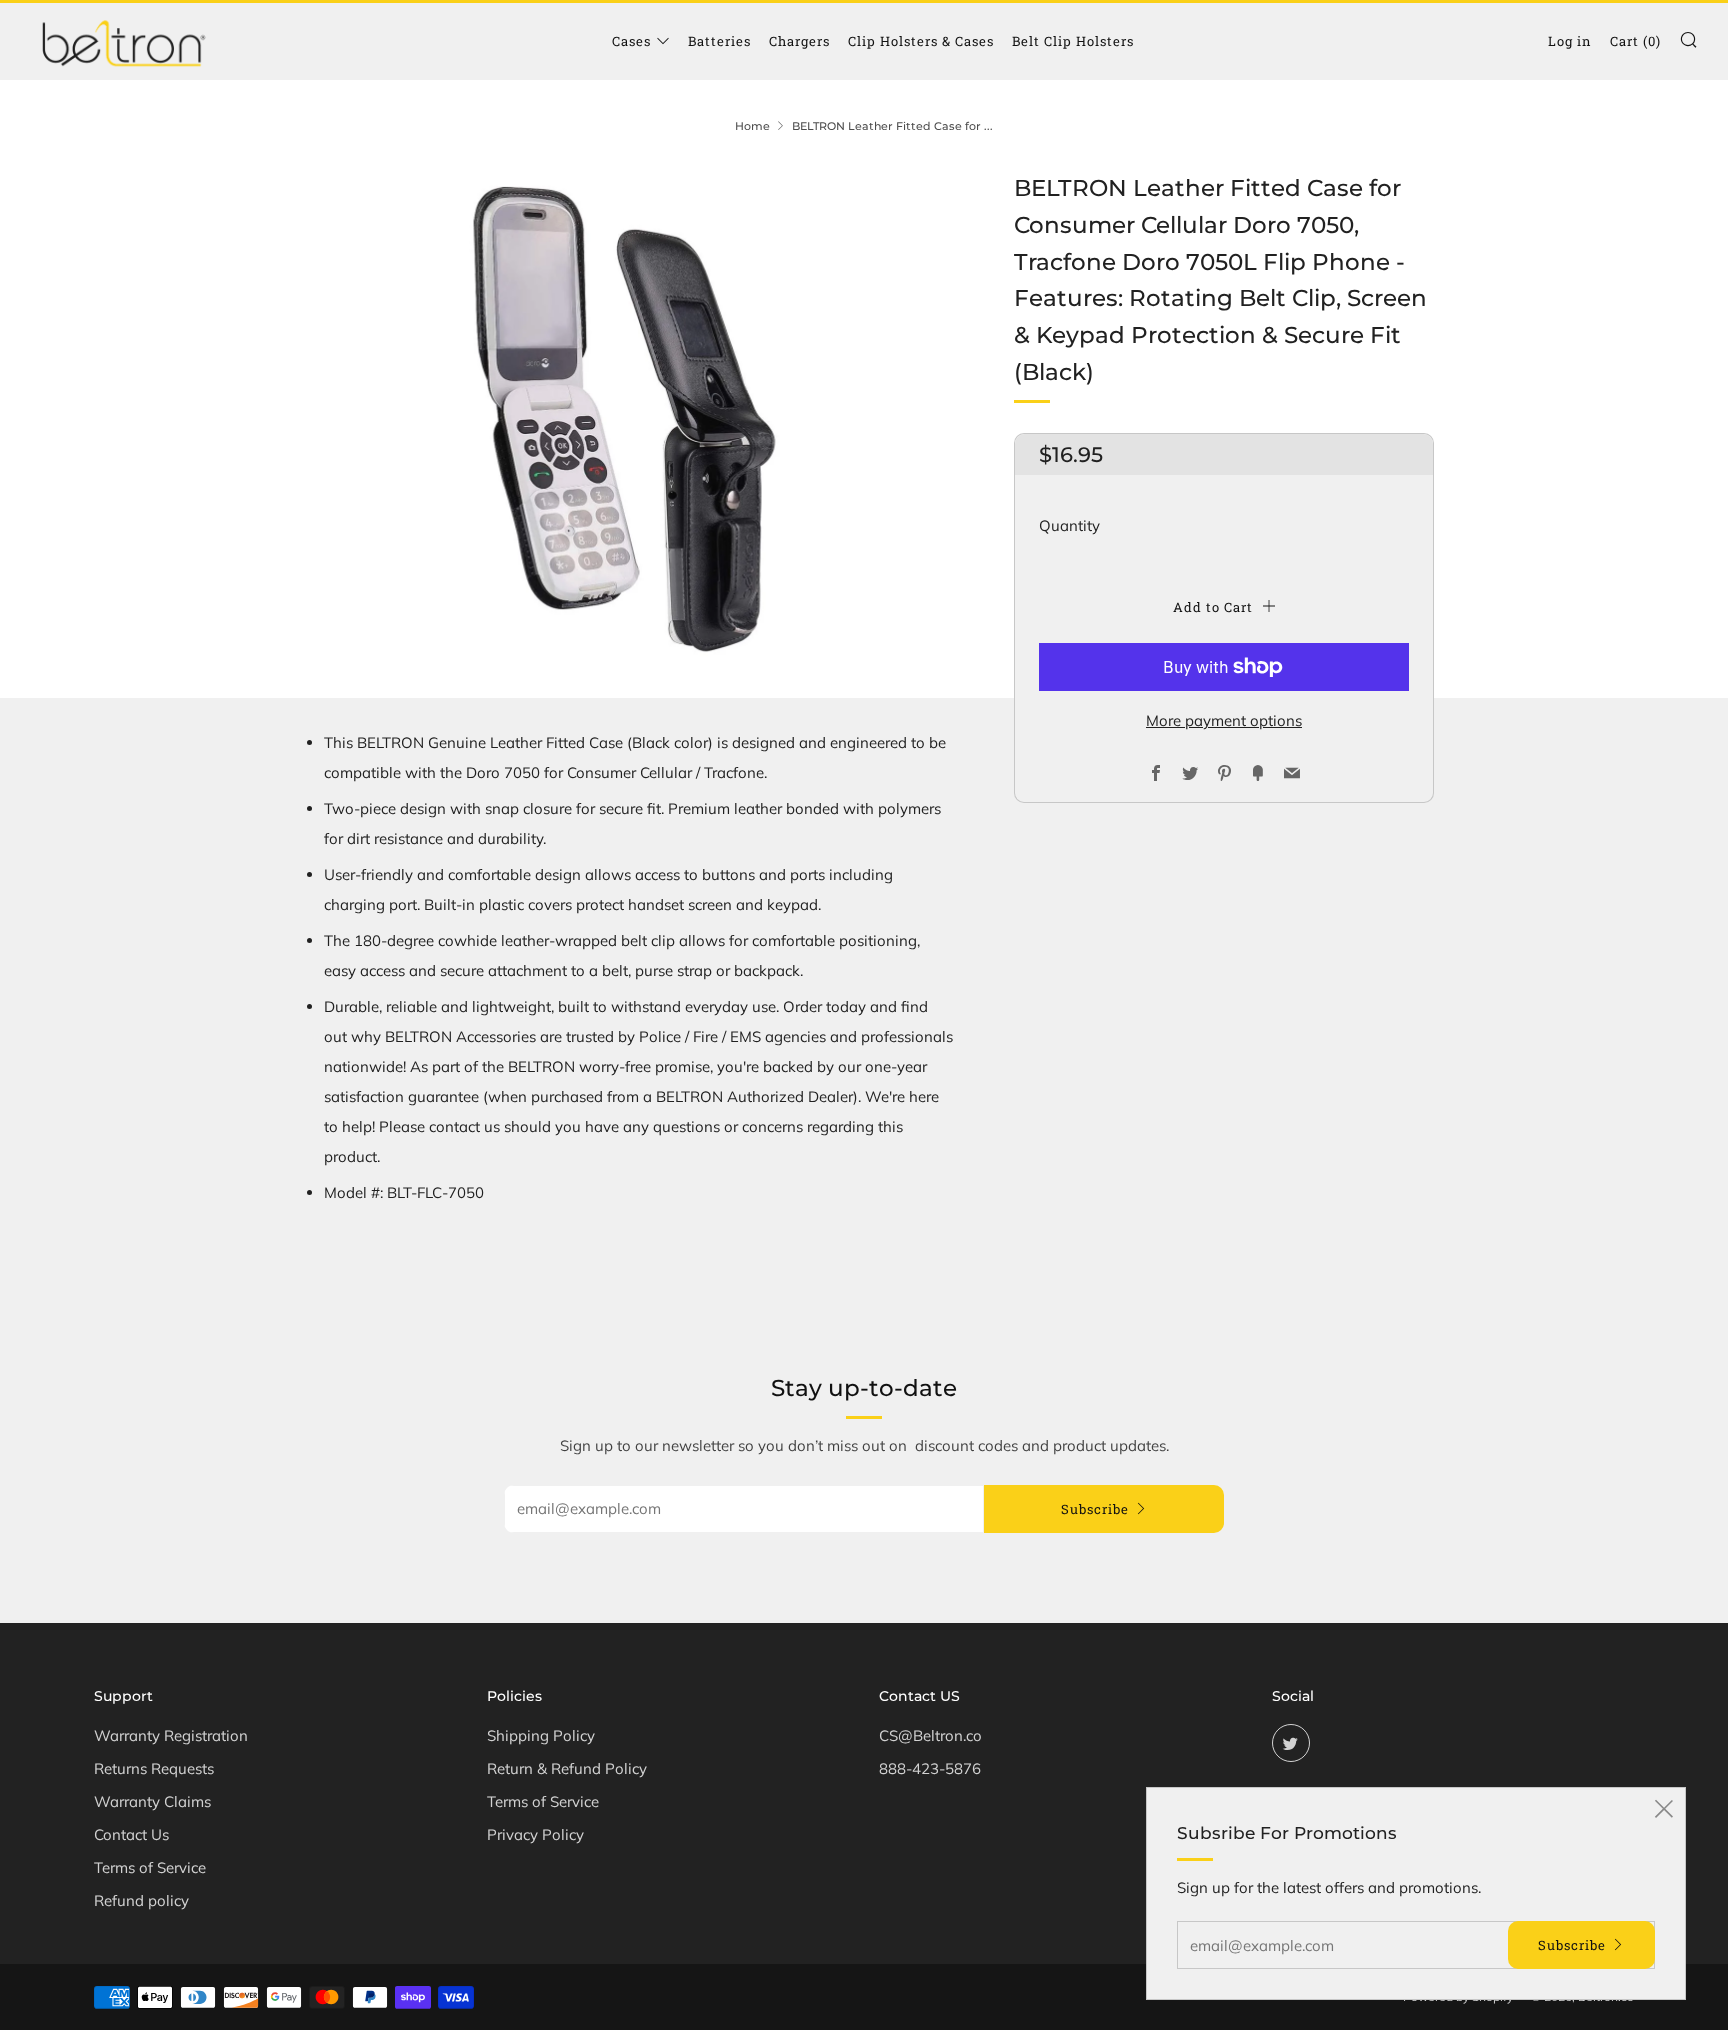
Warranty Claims (152, 1801)
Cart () (1635, 41)
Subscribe (1095, 1509)
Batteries (719, 41)
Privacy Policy (535, 1834)
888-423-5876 (930, 1768)
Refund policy (141, 1900)
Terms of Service (150, 1867)
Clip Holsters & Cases (921, 41)
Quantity (1069, 525)
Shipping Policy (541, 1735)
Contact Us (131, 1834)
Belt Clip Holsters (1073, 41)
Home (752, 126)
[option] (624, 419)
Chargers (799, 41)
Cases (631, 41)
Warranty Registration (171, 1735)
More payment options (1224, 720)
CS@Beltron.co (930, 1735)
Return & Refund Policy (567, 1768)
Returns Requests (154, 1768)
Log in (1570, 41)
